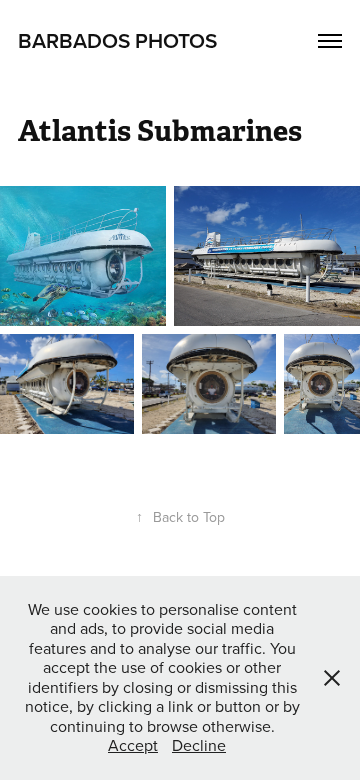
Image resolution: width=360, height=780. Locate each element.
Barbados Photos (117, 40)
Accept (133, 745)
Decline (199, 745)
